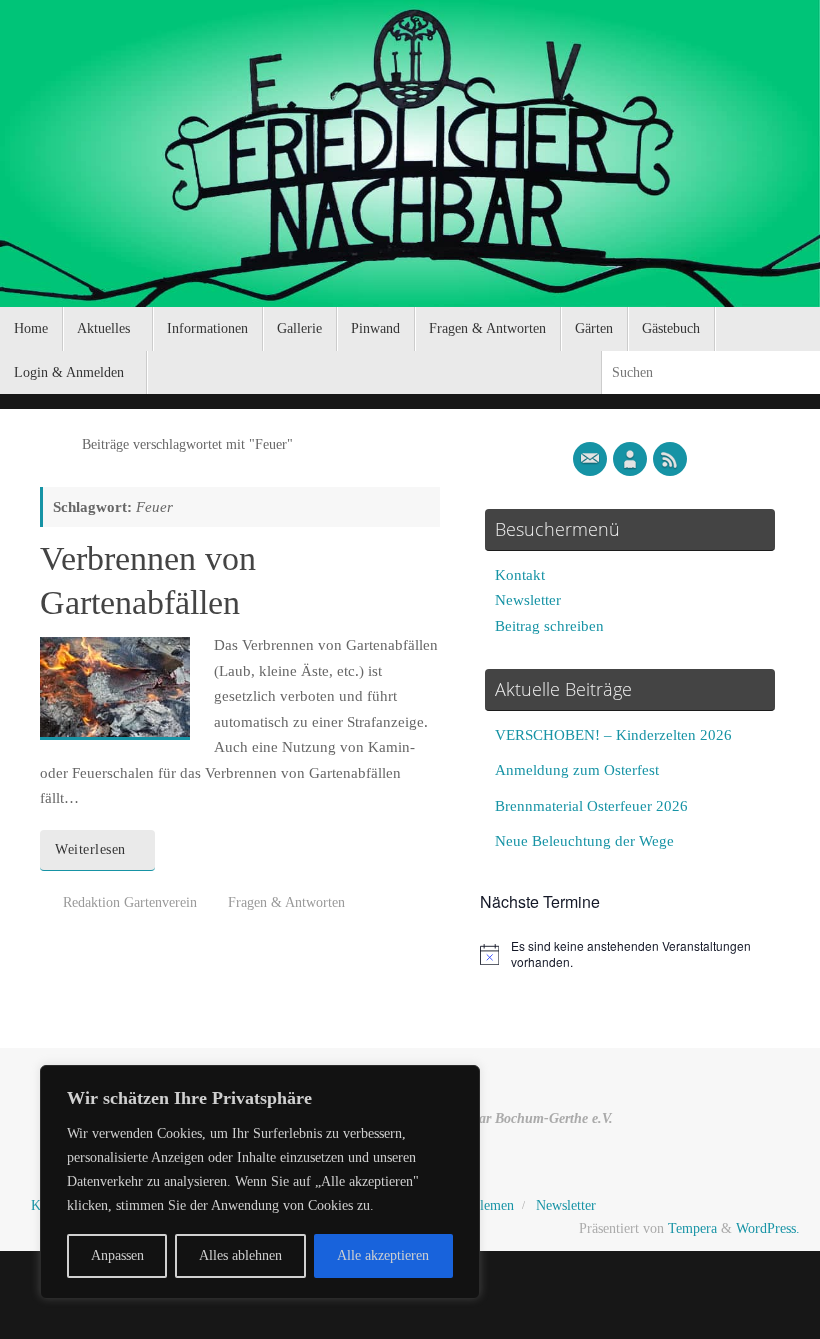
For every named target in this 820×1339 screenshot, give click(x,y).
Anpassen (117, 1255)
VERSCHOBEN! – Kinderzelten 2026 (613, 735)
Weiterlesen (90, 849)
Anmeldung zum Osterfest (577, 770)
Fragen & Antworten (286, 902)
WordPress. (768, 1228)
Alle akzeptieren (383, 1255)
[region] (260, 1182)
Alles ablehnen (240, 1255)
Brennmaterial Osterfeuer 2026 (591, 806)
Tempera (692, 1228)
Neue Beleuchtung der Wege (584, 841)
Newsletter (528, 600)
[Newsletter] (590, 459)
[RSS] (670, 459)
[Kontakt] (630, 459)
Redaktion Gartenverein (130, 902)
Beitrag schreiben (549, 626)
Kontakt (520, 575)
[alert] (630, 954)
